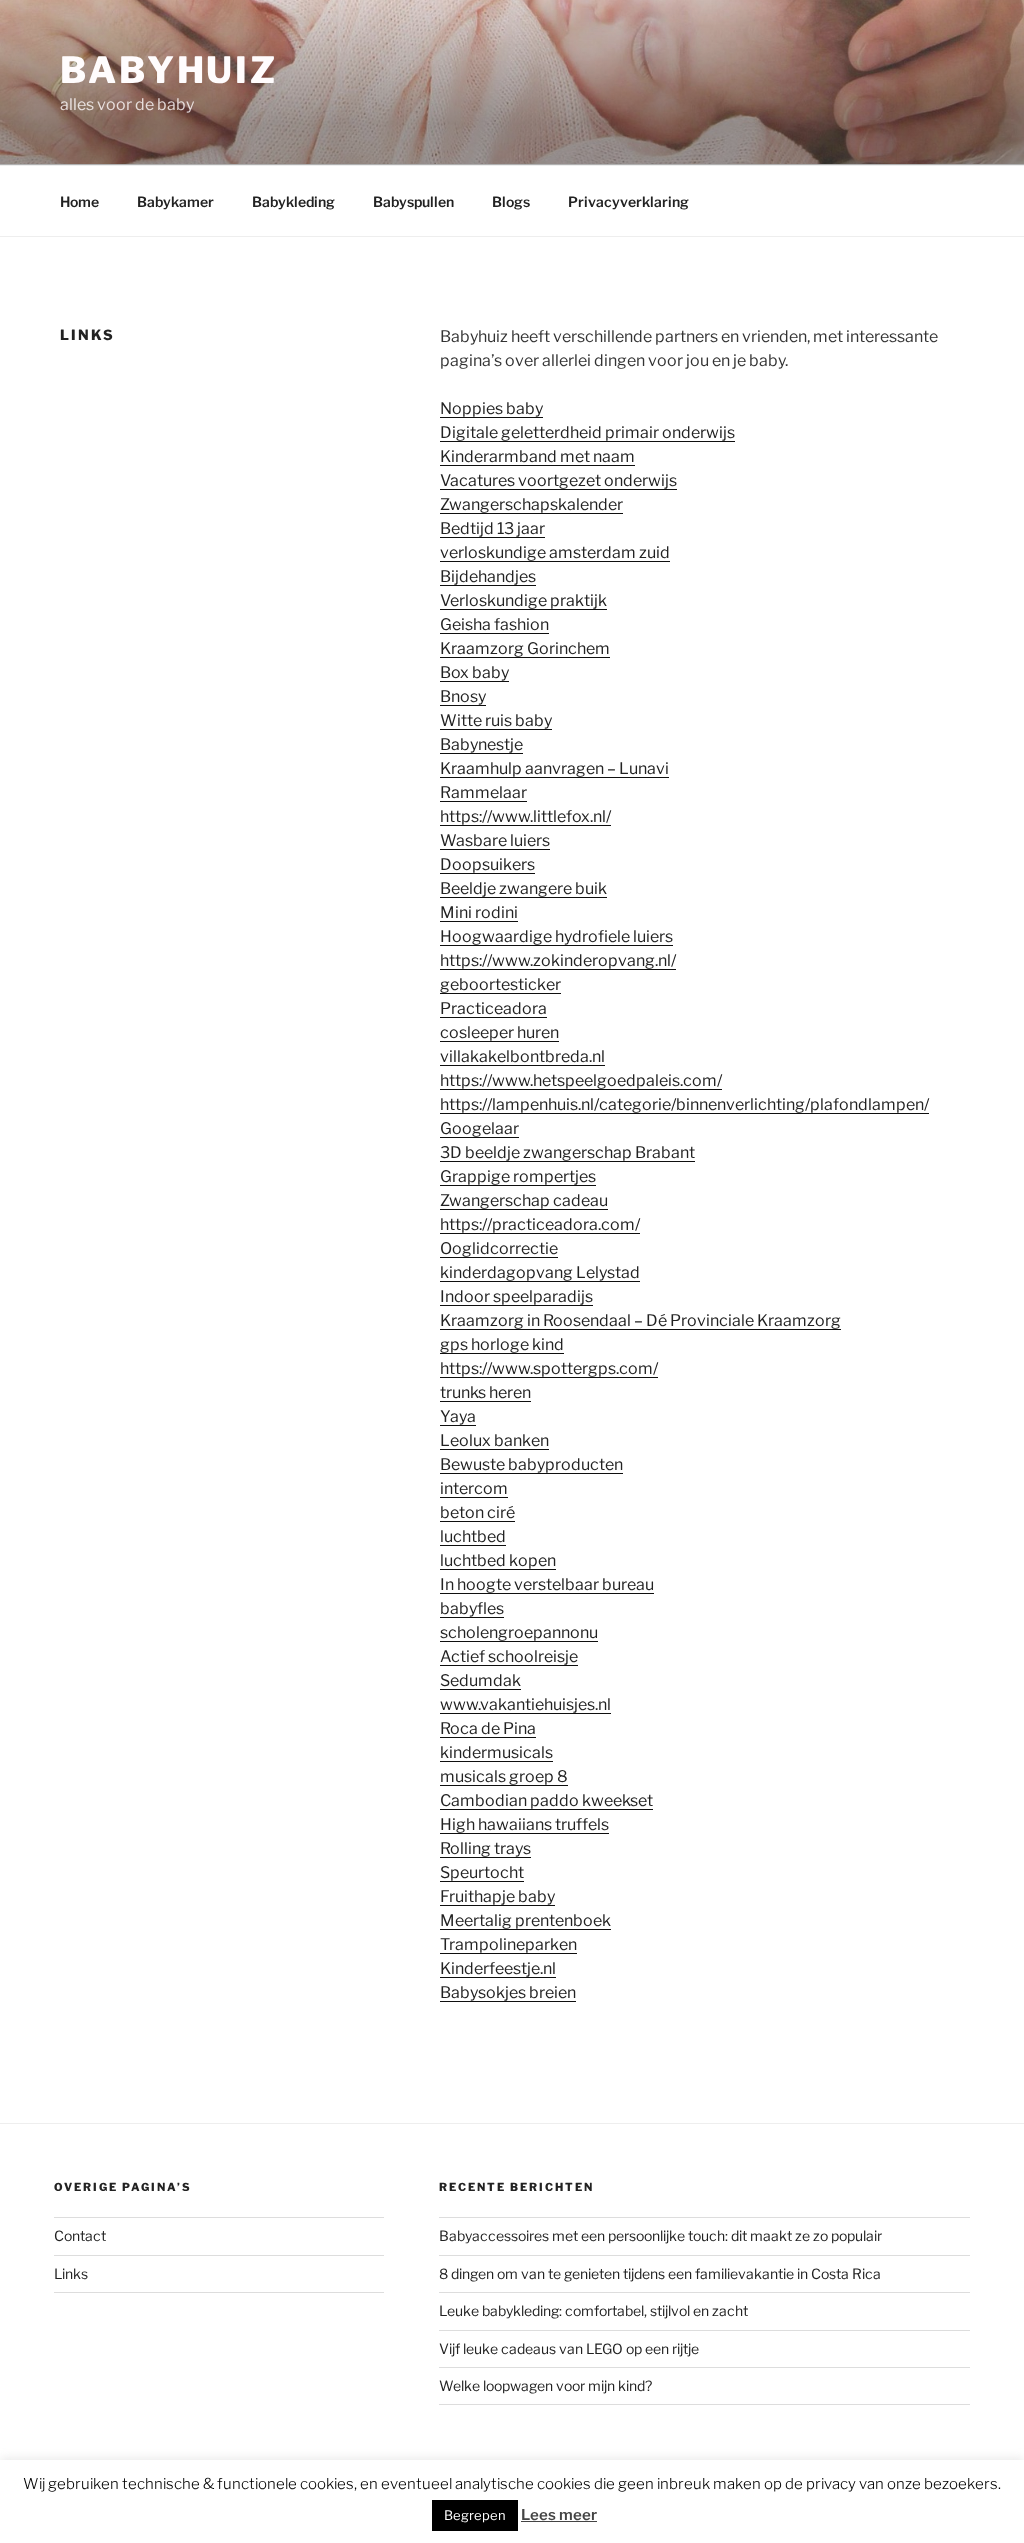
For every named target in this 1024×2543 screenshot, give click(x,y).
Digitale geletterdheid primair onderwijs (587, 432)
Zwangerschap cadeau (524, 1200)
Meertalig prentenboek (525, 1920)
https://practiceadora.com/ (540, 1224)
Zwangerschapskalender (531, 504)
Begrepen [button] (475, 2515)
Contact (80, 2235)
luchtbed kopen (498, 1560)
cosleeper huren (499, 1032)
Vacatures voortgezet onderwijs (558, 480)
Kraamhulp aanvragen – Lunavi (554, 768)
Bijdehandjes (488, 576)
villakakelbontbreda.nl (522, 1056)
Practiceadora (493, 1008)
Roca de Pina (488, 1728)
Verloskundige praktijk (523, 600)
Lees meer (559, 2515)
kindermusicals (496, 1752)
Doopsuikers (487, 864)
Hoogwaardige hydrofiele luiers (556, 936)
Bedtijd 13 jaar (492, 528)
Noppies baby (491, 408)
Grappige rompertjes (518, 1176)
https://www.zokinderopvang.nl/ (558, 960)
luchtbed (473, 1536)
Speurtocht (482, 1872)
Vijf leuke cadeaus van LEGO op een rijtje (569, 2348)
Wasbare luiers (495, 840)
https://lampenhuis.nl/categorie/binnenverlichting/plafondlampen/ (684, 1104)
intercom (474, 1488)
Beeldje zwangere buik (523, 888)
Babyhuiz (169, 70)
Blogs (511, 201)
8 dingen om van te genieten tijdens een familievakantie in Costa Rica (660, 2273)
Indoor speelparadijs (516, 1296)
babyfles (472, 1608)
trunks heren (485, 1392)
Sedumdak (480, 1680)
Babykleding (293, 201)
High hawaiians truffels (524, 1824)
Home (79, 201)
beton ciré (477, 1512)
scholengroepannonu (519, 1632)
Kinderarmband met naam (537, 456)
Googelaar (479, 1128)
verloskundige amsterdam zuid (555, 552)
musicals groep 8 (504, 1776)
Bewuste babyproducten (531, 1464)
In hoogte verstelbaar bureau (547, 1584)
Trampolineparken (508, 1944)
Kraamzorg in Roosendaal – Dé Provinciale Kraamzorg (640, 1320)
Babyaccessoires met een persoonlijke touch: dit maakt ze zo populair (662, 2235)
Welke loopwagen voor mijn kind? (545, 2385)
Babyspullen (413, 201)
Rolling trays (485, 1848)
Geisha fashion (494, 624)
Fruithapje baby (497, 1896)
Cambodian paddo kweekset (546, 1800)
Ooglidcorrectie (499, 1248)
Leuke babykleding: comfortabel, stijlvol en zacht (593, 2310)
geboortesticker (500, 984)
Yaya (458, 1416)
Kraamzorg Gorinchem (525, 648)
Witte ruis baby (496, 720)
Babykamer (175, 201)
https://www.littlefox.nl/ (525, 816)
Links (71, 2273)
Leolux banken (494, 1440)
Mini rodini (479, 912)
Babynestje (481, 744)
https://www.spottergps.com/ (549, 1368)
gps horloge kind (502, 1344)
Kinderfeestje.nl (498, 1968)
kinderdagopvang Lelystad (540, 1272)
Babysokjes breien (508, 1992)
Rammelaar (483, 792)
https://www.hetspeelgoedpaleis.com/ (581, 1080)
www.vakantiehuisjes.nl (525, 1704)
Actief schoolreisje (509, 1656)
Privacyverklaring (628, 201)
